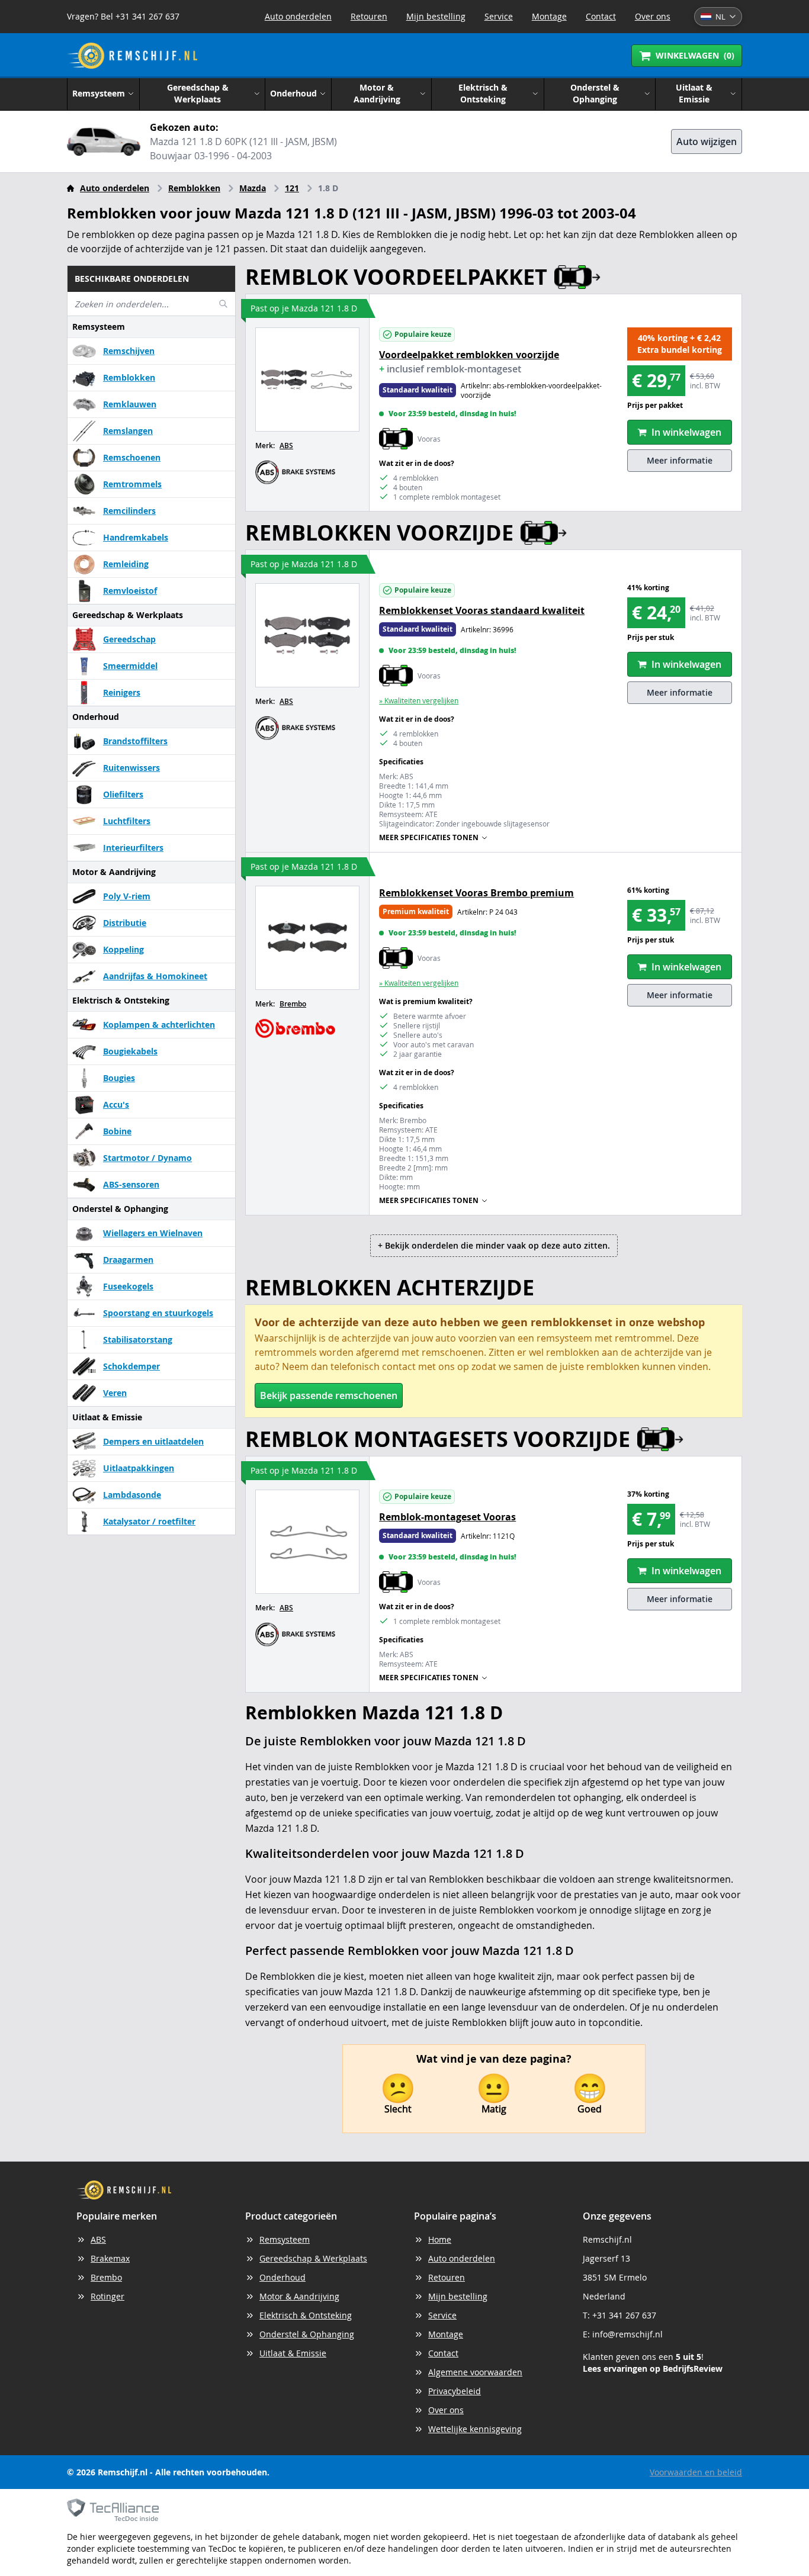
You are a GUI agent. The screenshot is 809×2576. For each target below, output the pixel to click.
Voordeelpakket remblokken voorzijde (469, 355)
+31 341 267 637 (624, 2315)
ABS (286, 446)
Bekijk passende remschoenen (329, 1395)
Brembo (293, 1004)
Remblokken (194, 188)
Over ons (653, 16)
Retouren (369, 16)
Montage (549, 16)
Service (499, 16)
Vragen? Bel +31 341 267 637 (123, 16)
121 (292, 188)
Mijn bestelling (436, 16)
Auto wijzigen (707, 141)
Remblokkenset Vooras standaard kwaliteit (482, 610)
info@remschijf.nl (627, 2334)
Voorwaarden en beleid (696, 2472)
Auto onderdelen (298, 16)
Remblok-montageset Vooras (447, 1517)
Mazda (253, 188)
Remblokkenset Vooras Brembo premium (476, 893)
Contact (601, 16)
